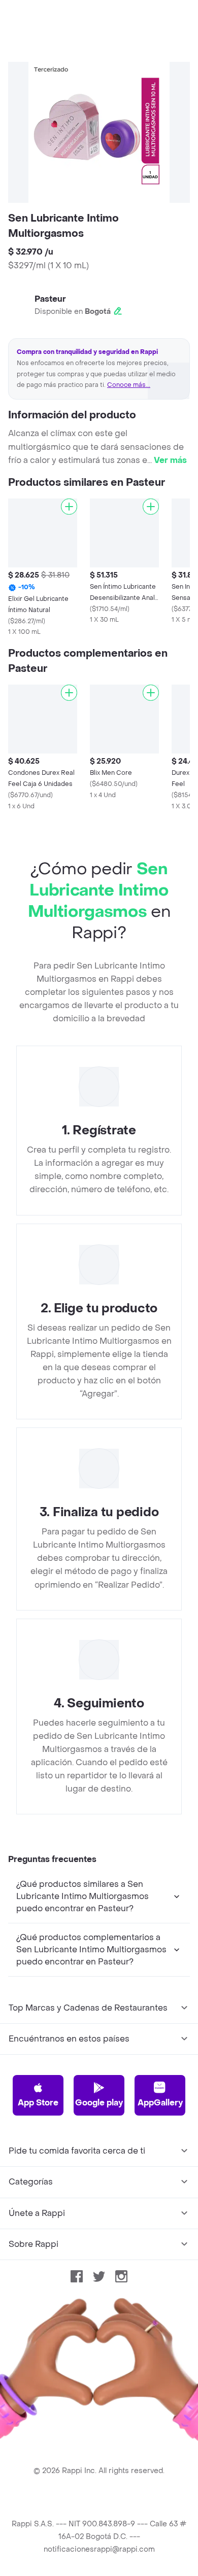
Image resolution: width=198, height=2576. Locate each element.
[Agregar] (69, 507)
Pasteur (50, 299)
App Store (38, 2103)
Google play (99, 2103)
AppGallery (160, 2103)
